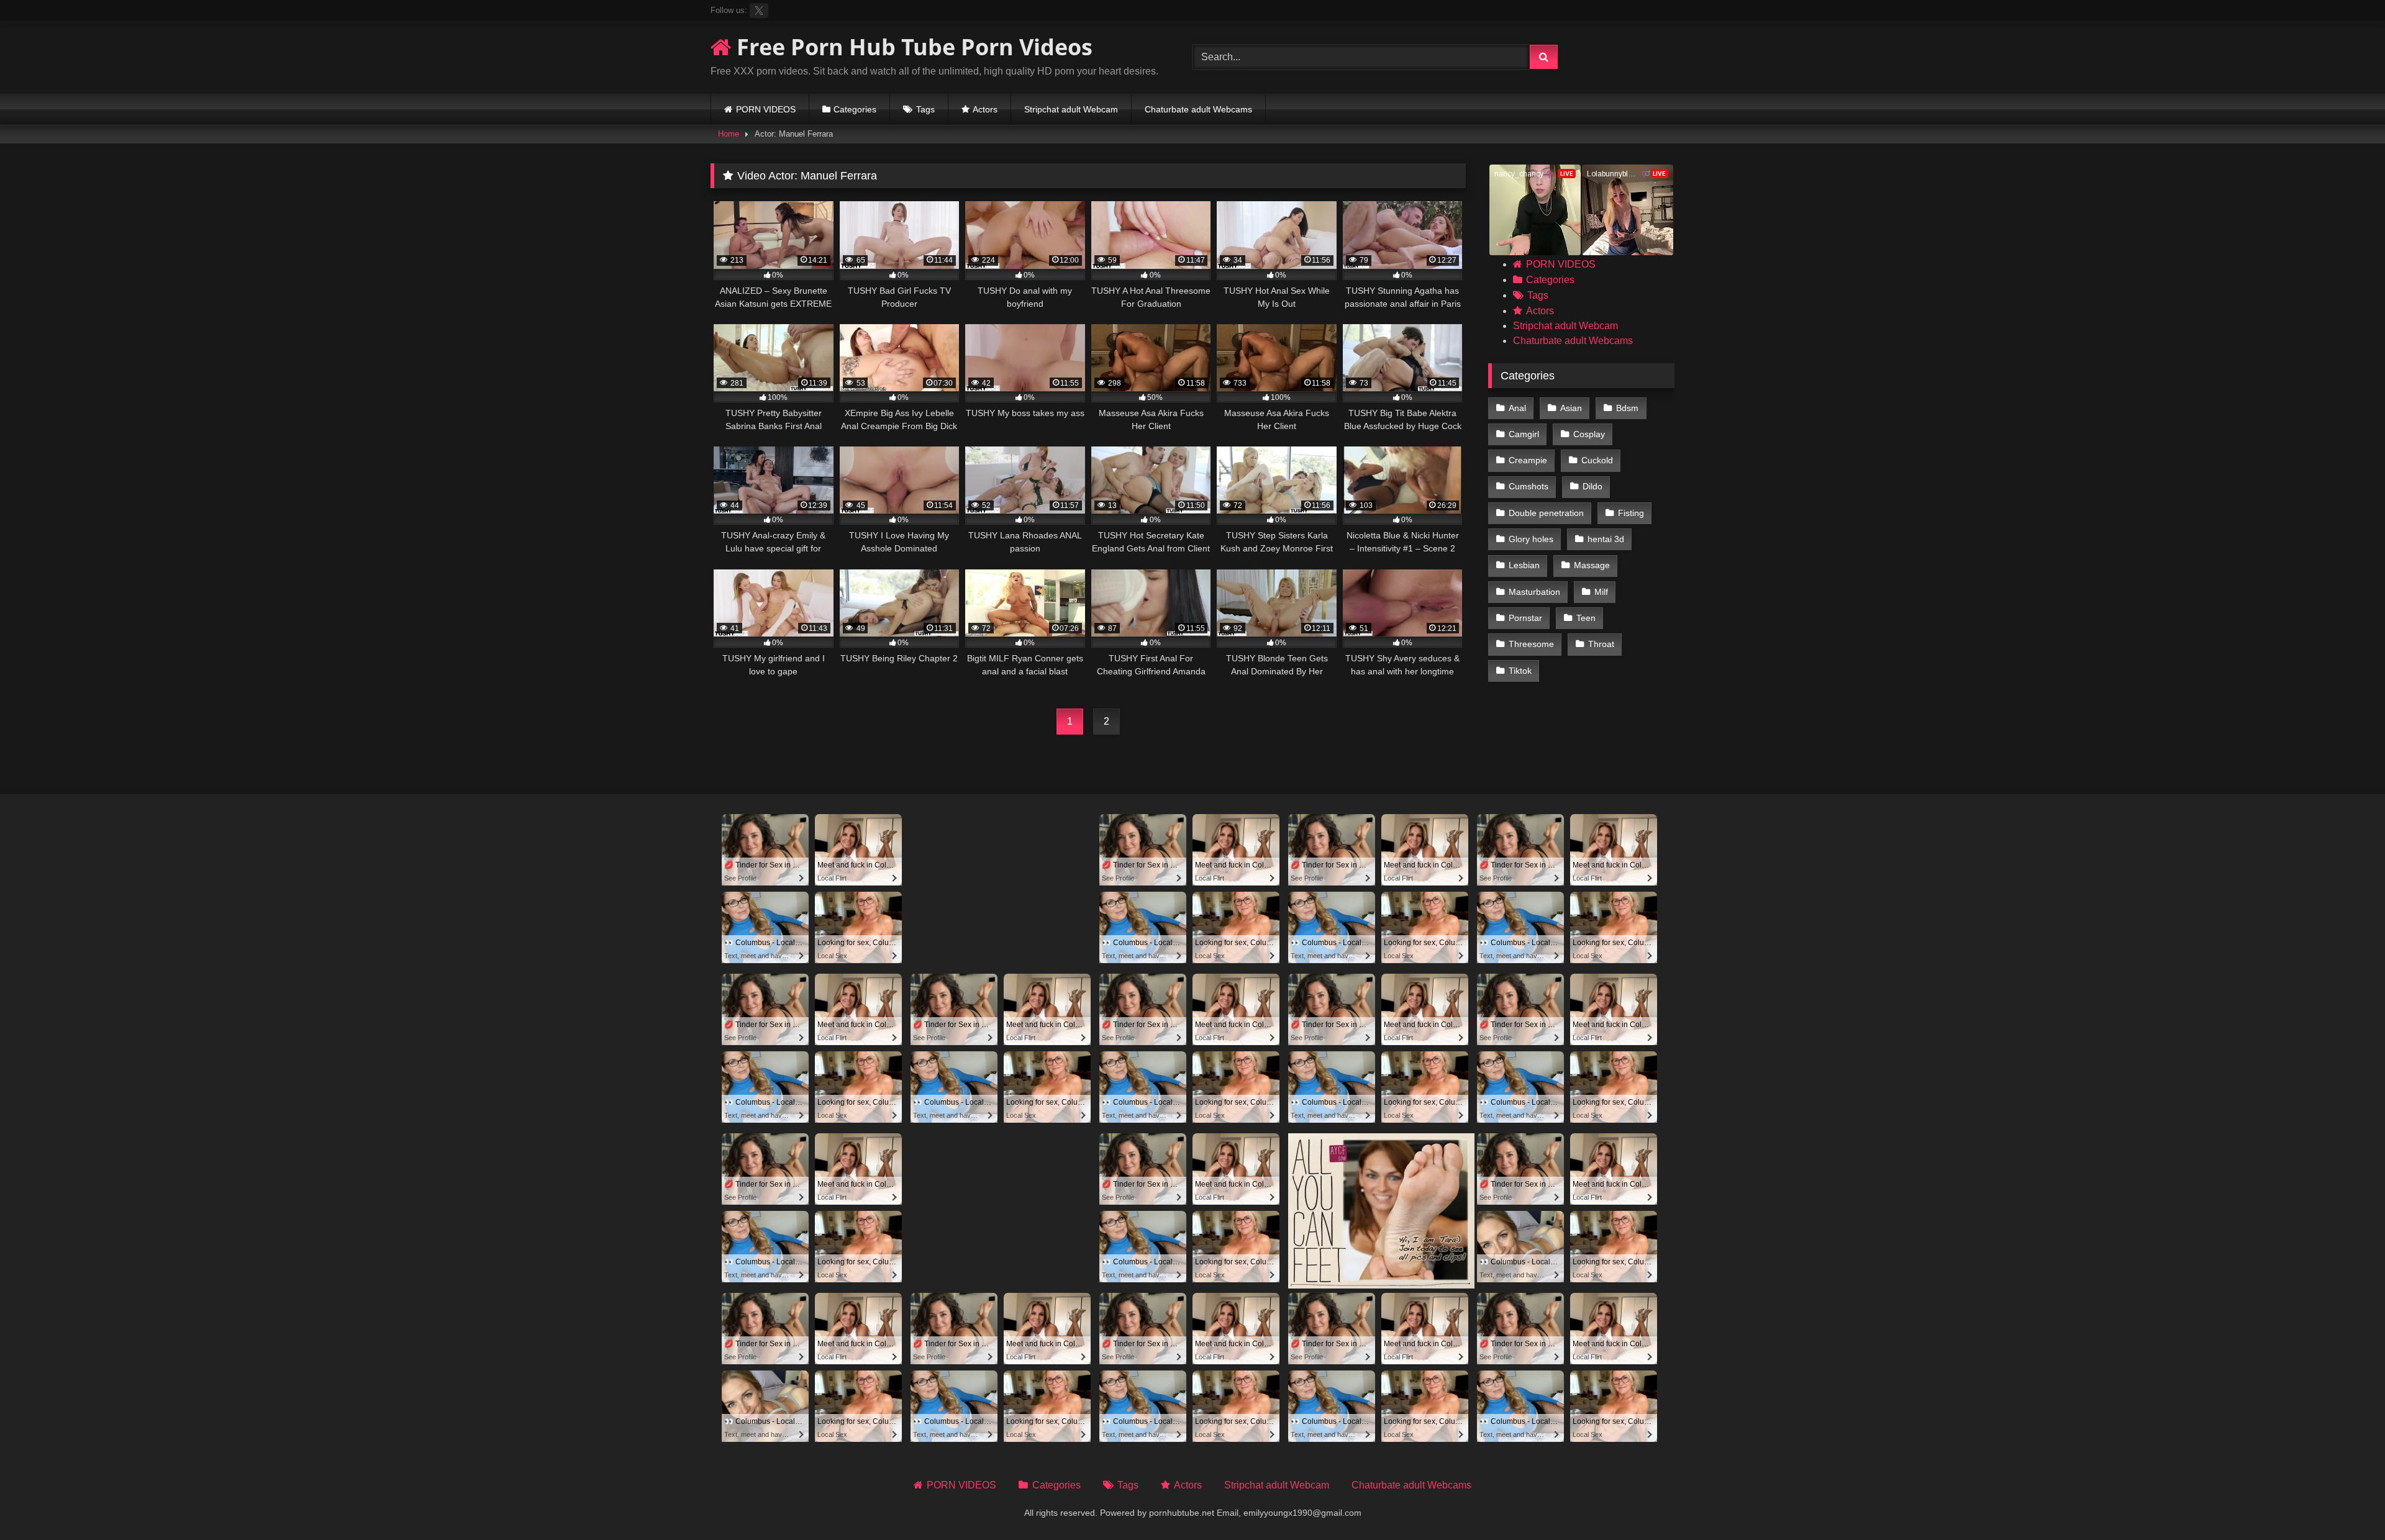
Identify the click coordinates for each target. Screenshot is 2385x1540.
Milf (1601, 592)
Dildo (1592, 486)
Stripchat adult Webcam (1071, 109)
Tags (925, 109)
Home (729, 134)
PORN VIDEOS (766, 109)
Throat (1601, 644)
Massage (1592, 565)
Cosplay (1589, 434)
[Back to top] (2346, 1503)
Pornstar (1525, 618)
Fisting (1631, 513)
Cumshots (1529, 486)
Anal (1517, 408)
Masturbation (1534, 592)
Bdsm (1627, 408)
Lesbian (1524, 565)
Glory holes (1531, 539)
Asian (1571, 408)
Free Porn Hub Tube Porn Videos (912, 47)
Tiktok (1520, 671)
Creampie (1528, 460)
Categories (855, 109)
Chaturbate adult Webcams (1198, 109)
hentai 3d (1606, 539)
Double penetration (1546, 513)
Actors (985, 109)
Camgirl (1524, 434)
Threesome (1531, 644)
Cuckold (1597, 460)
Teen (1586, 618)
